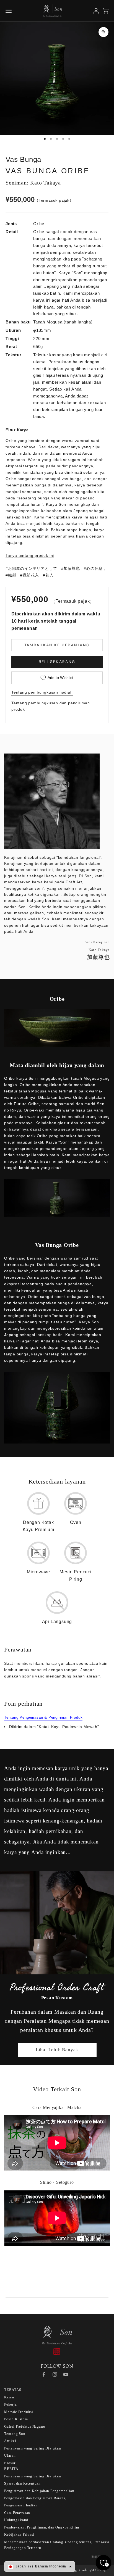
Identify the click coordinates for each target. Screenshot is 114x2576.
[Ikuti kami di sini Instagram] (55, 2374)
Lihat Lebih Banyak (57, 2050)
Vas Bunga (23, 159)
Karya (9, 2397)
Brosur (10, 2463)
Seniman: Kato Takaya (33, 183)
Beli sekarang (57, 662)
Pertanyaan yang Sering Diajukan (33, 2448)
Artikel (10, 2441)
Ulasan (10, 2455)
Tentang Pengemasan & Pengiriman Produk (43, 1717)
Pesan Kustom (16, 2419)
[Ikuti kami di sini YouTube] (66, 2374)
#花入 (48, 575)
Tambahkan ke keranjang (57, 645)
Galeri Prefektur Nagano (25, 2426)
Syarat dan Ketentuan (22, 2483)
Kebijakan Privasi (19, 2534)
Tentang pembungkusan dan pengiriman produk (51, 706)
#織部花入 (30, 575)
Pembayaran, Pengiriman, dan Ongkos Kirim (42, 2527)
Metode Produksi (19, 2412)
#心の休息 (93, 568)
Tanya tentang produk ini (30, 555)
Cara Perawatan (17, 2513)
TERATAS (13, 2390)
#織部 (11, 575)
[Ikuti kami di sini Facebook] (44, 2374)
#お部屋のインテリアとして (31, 568)
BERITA (11, 2469)
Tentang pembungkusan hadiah (42, 692)
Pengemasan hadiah (21, 2505)
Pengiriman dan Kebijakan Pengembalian (39, 2491)
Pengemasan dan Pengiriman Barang (35, 2498)
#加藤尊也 (71, 568)
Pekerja (11, 2404)
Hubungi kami (16, 2520)
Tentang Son (15, 2434)
